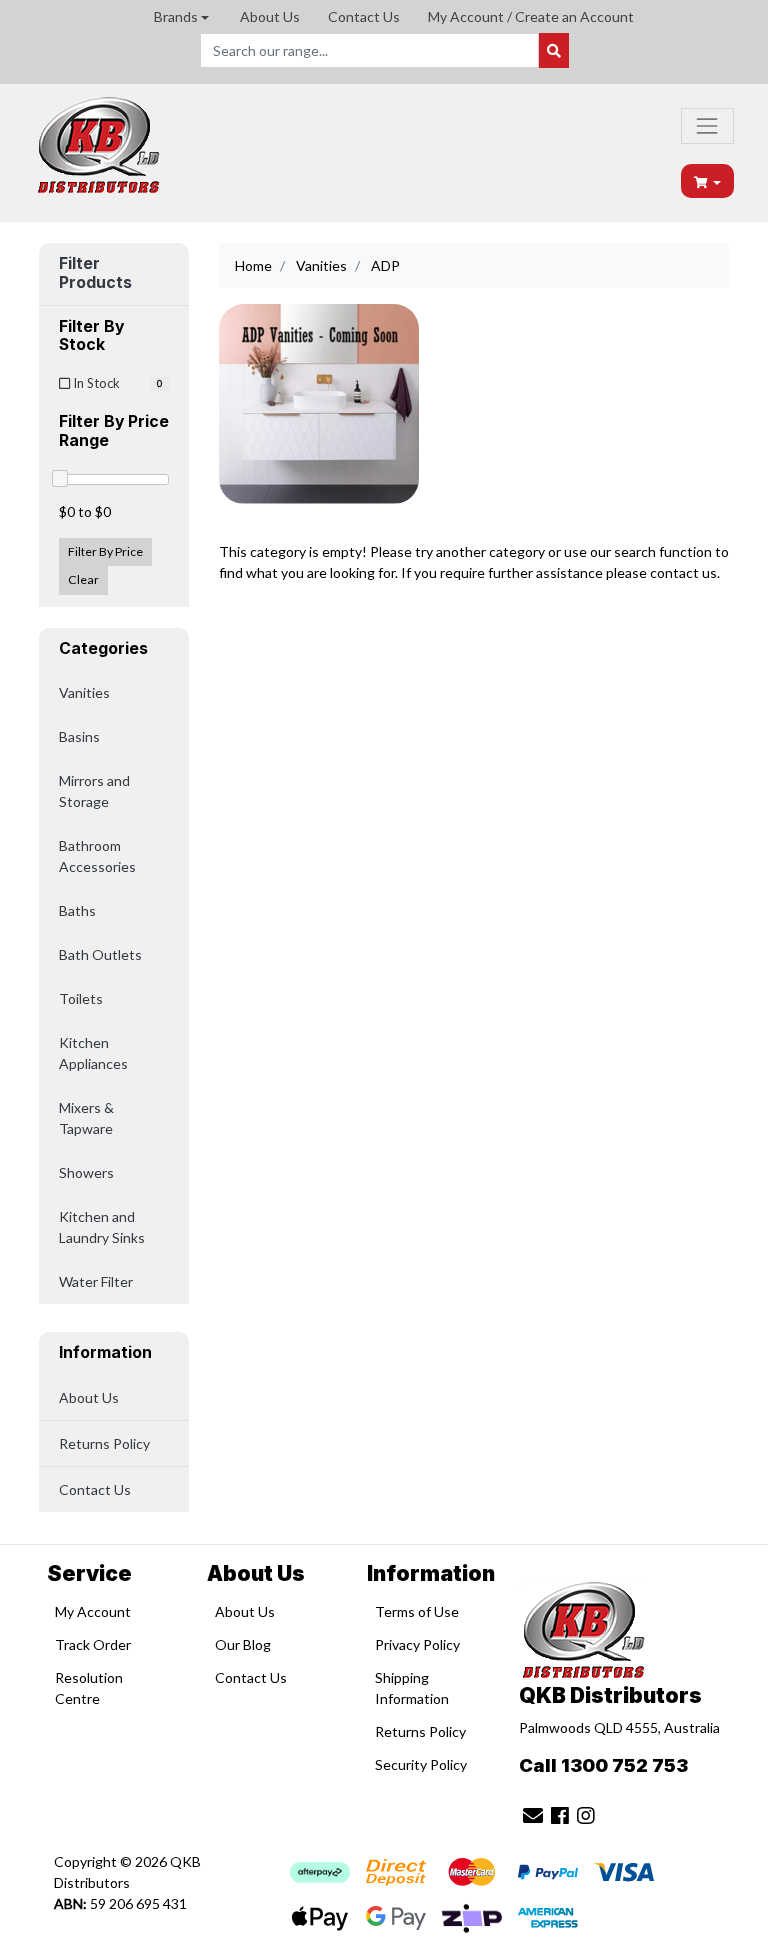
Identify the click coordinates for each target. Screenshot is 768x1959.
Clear (83, 579)
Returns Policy (104, 1443)
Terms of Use (417, 1611)
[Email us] (533, 1815)
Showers (86, 1172)
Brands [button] (176, 16)
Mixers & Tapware (86, 1118)
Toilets (81, 998)
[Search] (554, 50)
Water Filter (96, 1281)
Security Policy (421, 1764)
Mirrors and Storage (94, 791)
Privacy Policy (417, 1644)
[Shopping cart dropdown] (708, 181)
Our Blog (243, 1644)
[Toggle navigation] (707, 126)
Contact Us (364, 16)
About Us (270, 16)
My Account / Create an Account (531, 16)
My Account (93, 1611)
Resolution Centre (89, 1688)
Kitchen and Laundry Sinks (102, 1227)
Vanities (84, 692)
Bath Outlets (100, 954)
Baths (77, 910)
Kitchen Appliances (93, 1053)
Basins (79, 736)
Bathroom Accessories (97, 856)
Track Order (93, 1644)
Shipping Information (412, 1688)
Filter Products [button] (95, 273)
